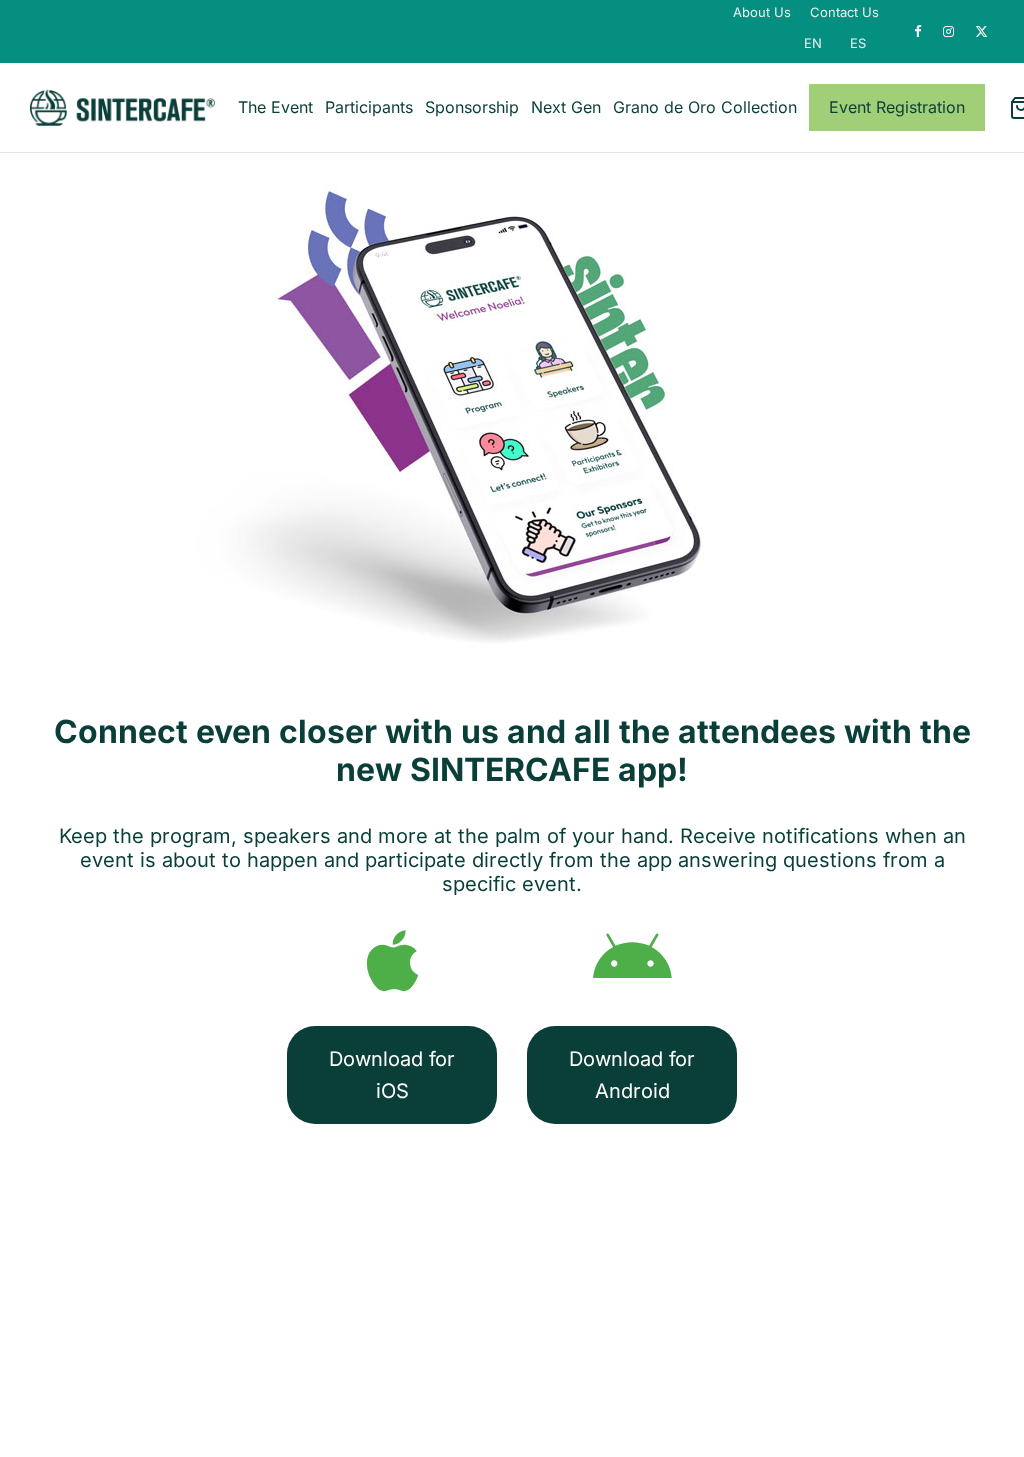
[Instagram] (949, 32)
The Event (275, 107)
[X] (982, 32)
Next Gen (566, 107)
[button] (392, 1075)
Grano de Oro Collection (705, 107)
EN (813, 43)
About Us (762, 12)
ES (858, 43)
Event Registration (897, 107)
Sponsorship (472, 107)
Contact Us (844, 12)
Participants (369, 107)
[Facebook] (918, 32)
